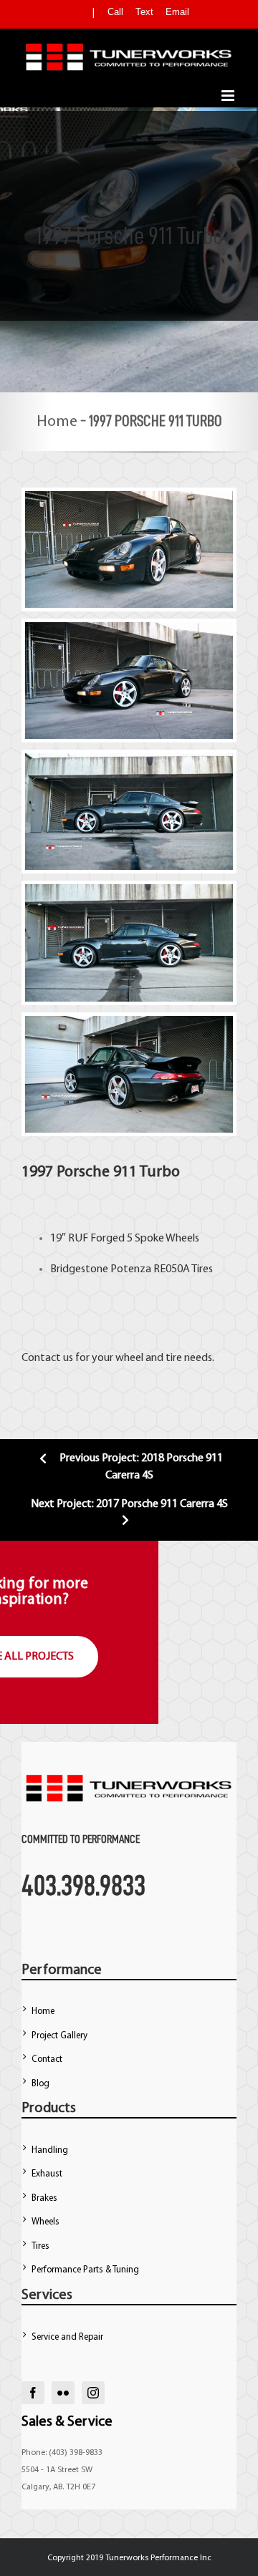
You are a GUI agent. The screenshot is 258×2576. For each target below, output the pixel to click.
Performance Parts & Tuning (85, 2270)
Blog (40, 2084)
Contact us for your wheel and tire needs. (118, 1358)
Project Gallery (59, 2036)
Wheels (46, 2222)
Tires (202, 1269)
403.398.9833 (83, 1885)
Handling (50, 2150)
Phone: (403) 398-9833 (62, 2453)
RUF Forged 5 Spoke (116, 1239)
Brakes (44, 2198)
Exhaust (47, 2174)
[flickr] (63, 2393)
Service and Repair (67, 2337)
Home (57, 422)
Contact (47, 2059)
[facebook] (33, 2393)
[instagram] (93, 2393)
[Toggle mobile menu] (229, 96)
